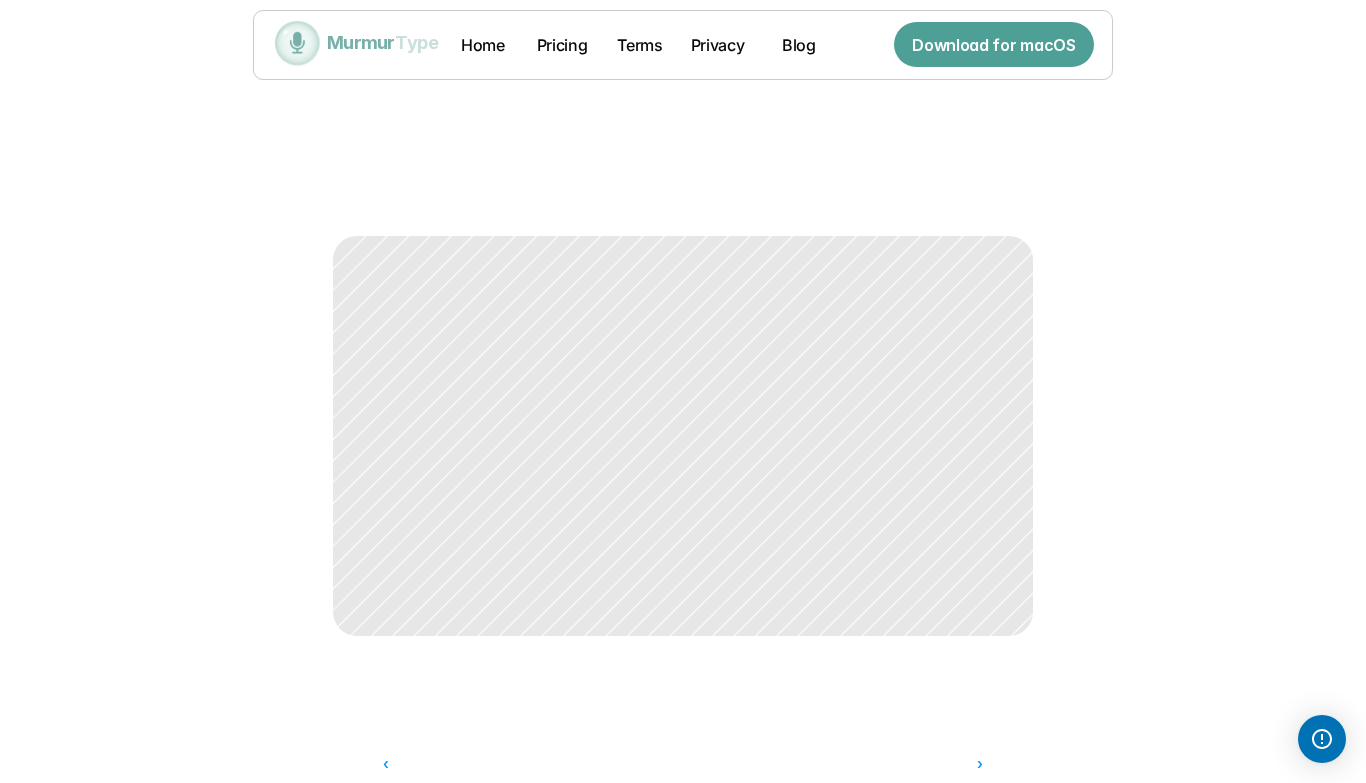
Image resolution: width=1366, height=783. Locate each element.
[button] (1322, 739)
